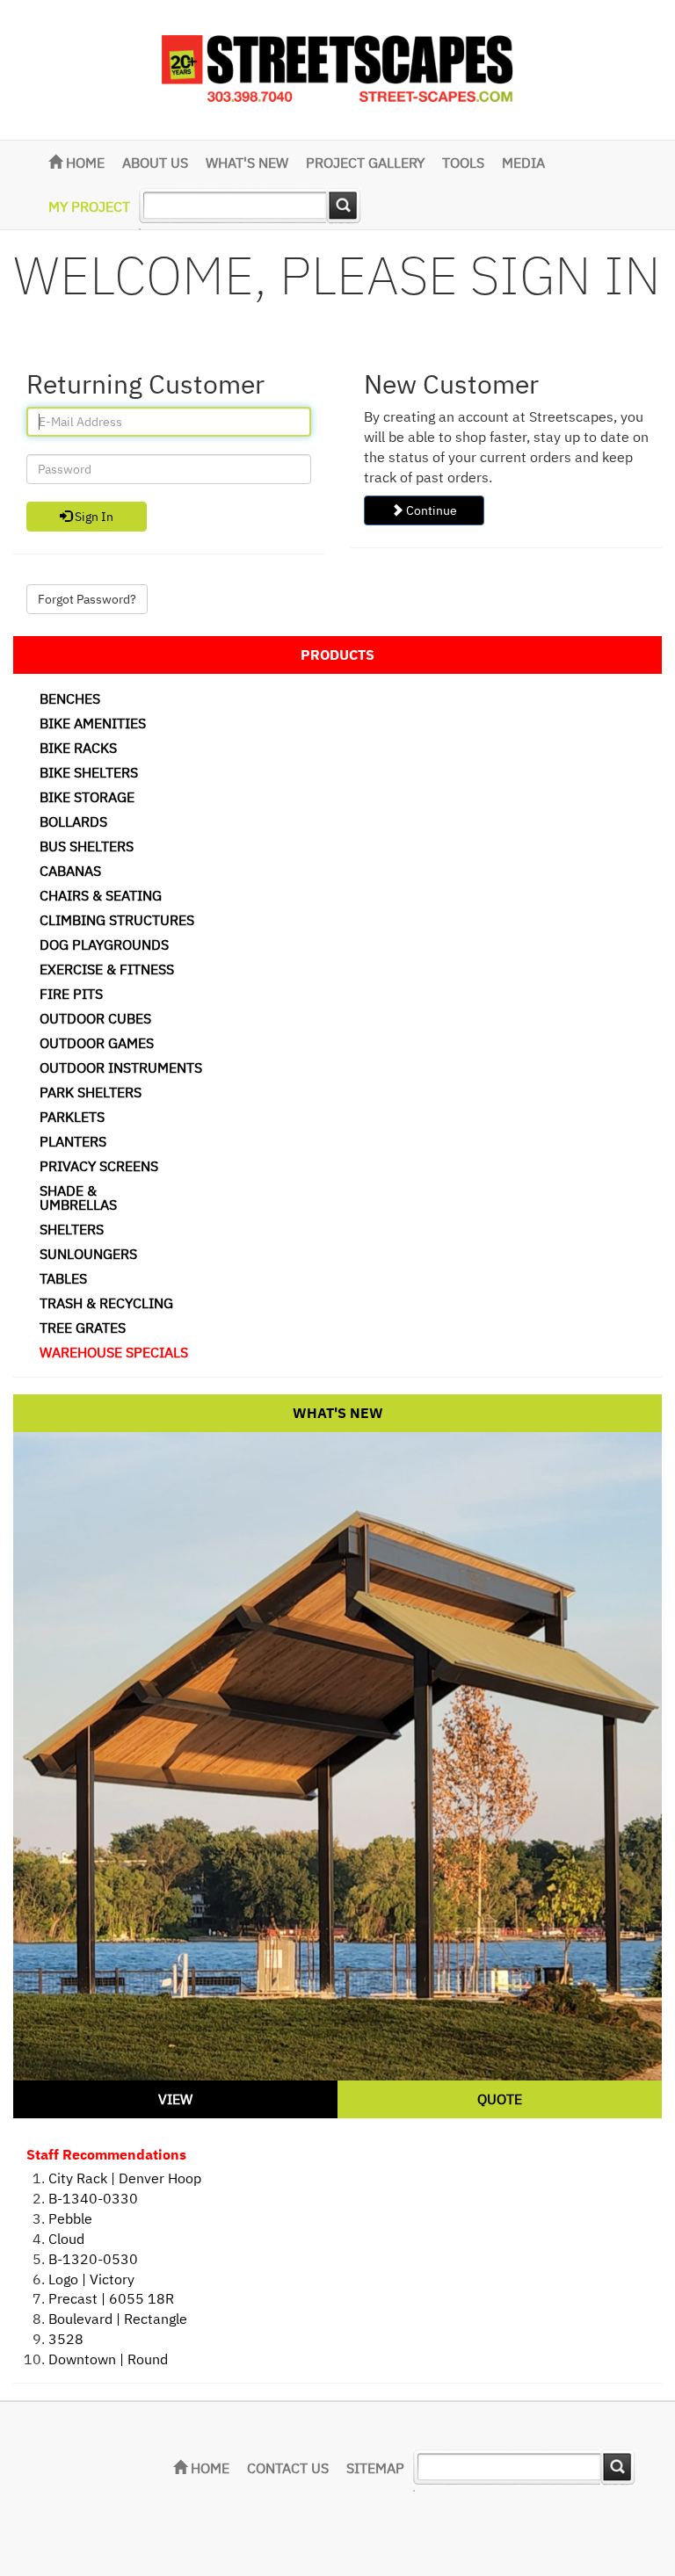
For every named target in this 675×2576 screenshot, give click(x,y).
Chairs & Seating (101, 895)
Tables (63, 1278)
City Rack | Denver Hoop (125, 2178)
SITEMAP (375, 2468)
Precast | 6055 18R (111, 2298)
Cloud (66, 2239)
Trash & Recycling (106, 1303)
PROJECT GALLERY (365, 163)
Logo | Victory (91, 2279)
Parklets (72, 1117)
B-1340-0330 (93, 2198)
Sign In (93, 517)
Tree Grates (83, 1328)
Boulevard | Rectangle (118, 2319)
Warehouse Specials (114, 1352)
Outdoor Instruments (121, 1067)
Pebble (70, 2218)
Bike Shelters (89, 772)
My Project (89, 206)
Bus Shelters (87, 846)
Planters (73, 1141)
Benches (70, 698)
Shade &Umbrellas (78, 1198)
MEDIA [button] (523, 163)
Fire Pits (71, 994)
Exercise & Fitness (107, 969)
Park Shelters (91, 1092)
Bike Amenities (93, 723)
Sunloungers (88, 1254)
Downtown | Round (108, 2359)
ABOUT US (155, 163)
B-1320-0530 (93, 2259)
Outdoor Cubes (95, 1018)
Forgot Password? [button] (87, 599)
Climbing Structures (117, 920)
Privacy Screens (99, 1166)
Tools (463, 163)
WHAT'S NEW (247, 163)
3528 (66, 2339)
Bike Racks (78, 748)
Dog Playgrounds (104, 944)
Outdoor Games (97, 1043)
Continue (430, 510)
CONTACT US (288, 2468)
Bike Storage (87, 797)
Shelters (72, 1229)
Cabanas (70, 871)
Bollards (73, 821)
